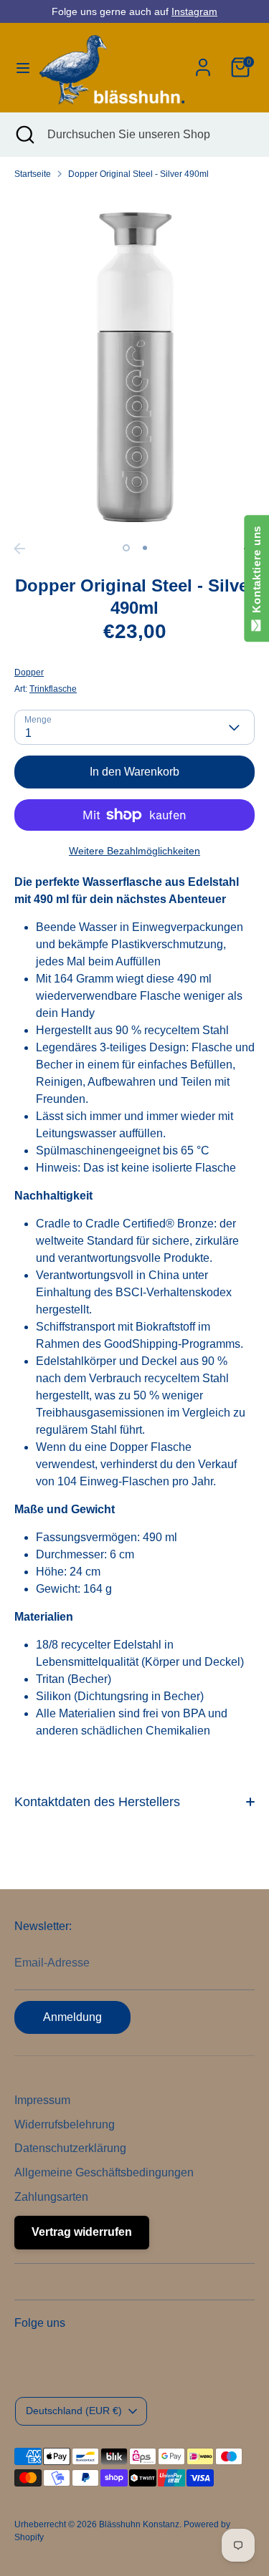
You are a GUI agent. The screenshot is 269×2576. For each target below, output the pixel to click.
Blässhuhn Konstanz (139, 2524)
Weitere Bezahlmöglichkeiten (134, 851)
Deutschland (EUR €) (74, 2411)
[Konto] (203, 61)
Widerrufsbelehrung (65, 2124)
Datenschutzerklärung (70, 2148)
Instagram (194, 11)
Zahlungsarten (51, 2197)
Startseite (33, 174)
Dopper (29, 672)
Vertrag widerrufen (82, 2232)
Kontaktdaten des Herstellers (97, 1802)
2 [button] (145, 548)
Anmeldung (72, 2017)
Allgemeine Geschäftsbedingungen (104, 2172)
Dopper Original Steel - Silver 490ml (138, 174)
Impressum (42, 2100)
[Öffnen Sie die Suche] (24, 135)
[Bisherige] (19, 549)
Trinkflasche (53, 689)
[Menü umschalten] (18, 67)
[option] (134, 363)
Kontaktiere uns (256, 573)
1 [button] (126, 548)
